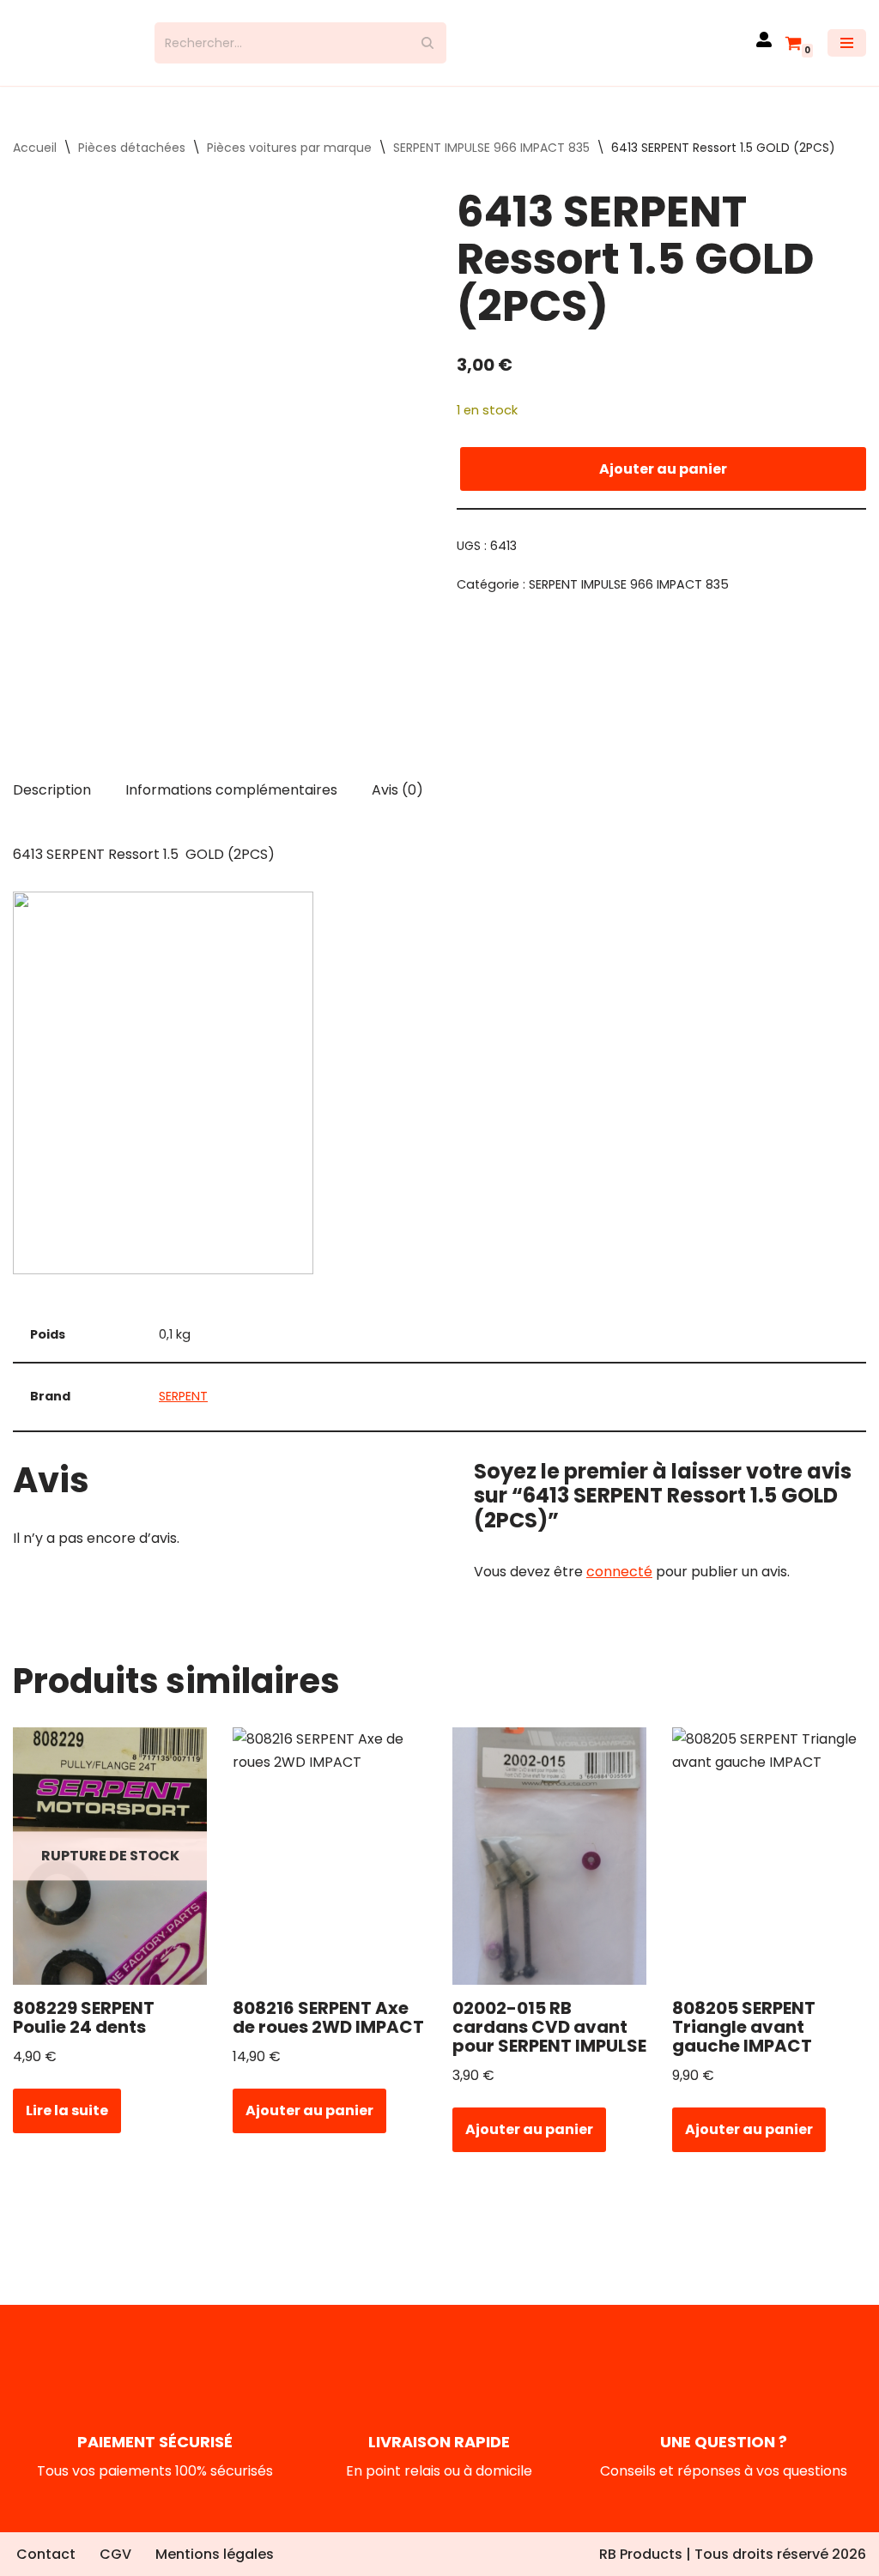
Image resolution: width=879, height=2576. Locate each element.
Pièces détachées (132, 163)
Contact (46, 2554)
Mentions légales (215, 2554)
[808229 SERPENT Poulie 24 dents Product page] (109, 1872)
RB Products (641, 2554)
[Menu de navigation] (847, 51)
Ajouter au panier (663, 484)
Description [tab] (52, 804)
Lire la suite (67, 2126)
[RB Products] (71, 51)
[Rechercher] (427, 51)
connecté (619, 1587)
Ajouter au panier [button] (309, 2126)
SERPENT (183, 1412)
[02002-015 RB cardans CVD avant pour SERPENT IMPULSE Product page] (549, 1872)
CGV (115, 2554)
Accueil (35, 163)
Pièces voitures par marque (289, 163)
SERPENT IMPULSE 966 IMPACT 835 (491, 163)
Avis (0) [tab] (397, 804)
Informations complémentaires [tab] (231, 804)
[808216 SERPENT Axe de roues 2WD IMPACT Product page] (329, 1872)
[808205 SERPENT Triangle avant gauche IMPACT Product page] (769, 1872)
